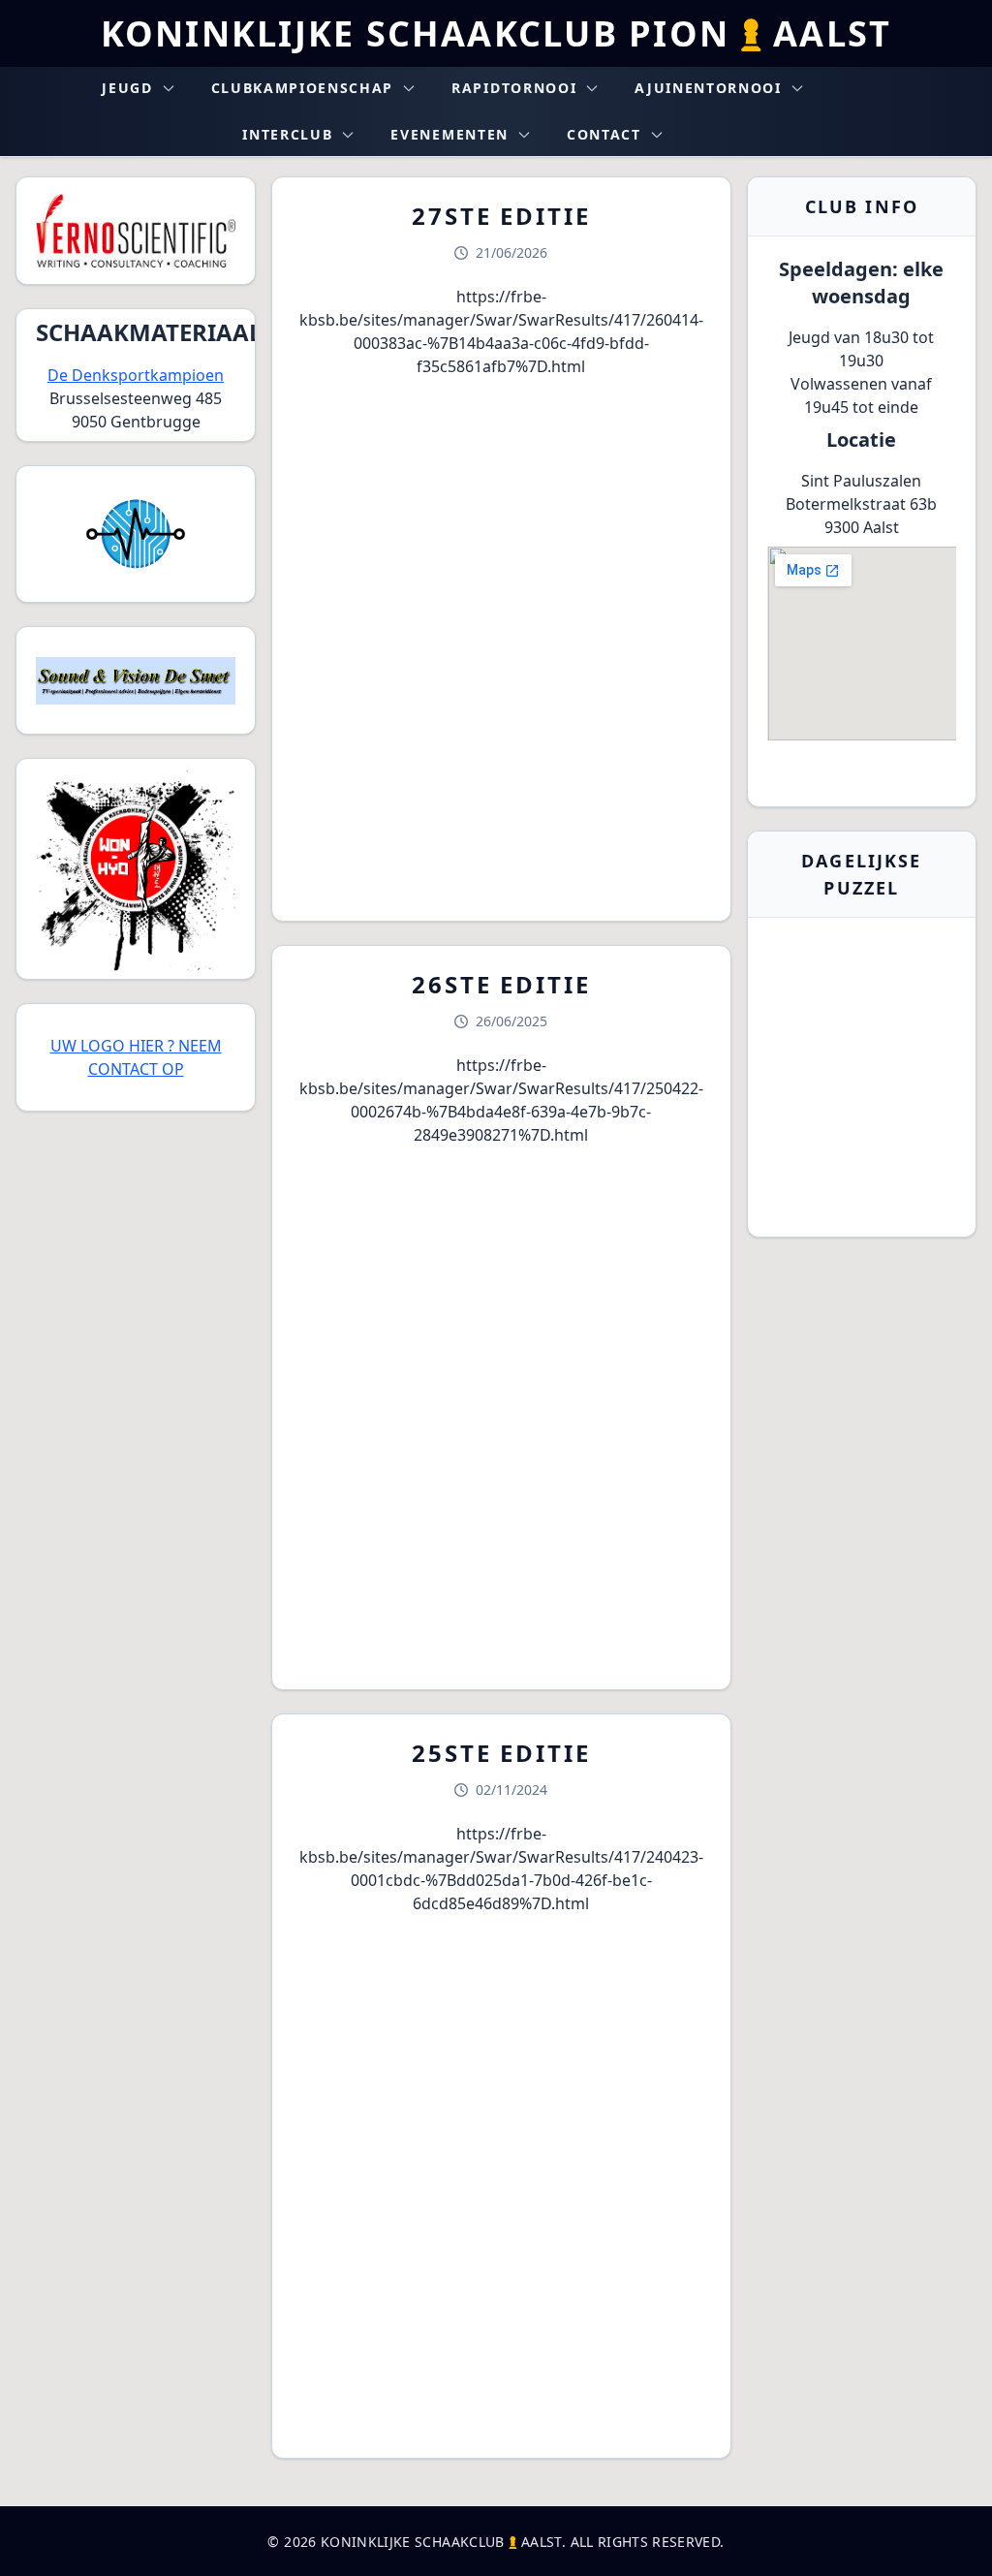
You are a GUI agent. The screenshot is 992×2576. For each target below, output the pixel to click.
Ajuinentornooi (708, 88)
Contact (604, 134)
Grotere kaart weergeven (862, 776)
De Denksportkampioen (136, 375)
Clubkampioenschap (303, 88)
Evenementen (449, 134)
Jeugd (127, 88)
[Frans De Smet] (136, 681)
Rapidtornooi (514, 88)
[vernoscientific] (136, 231)
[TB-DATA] (136, 534)
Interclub (287, 134)
